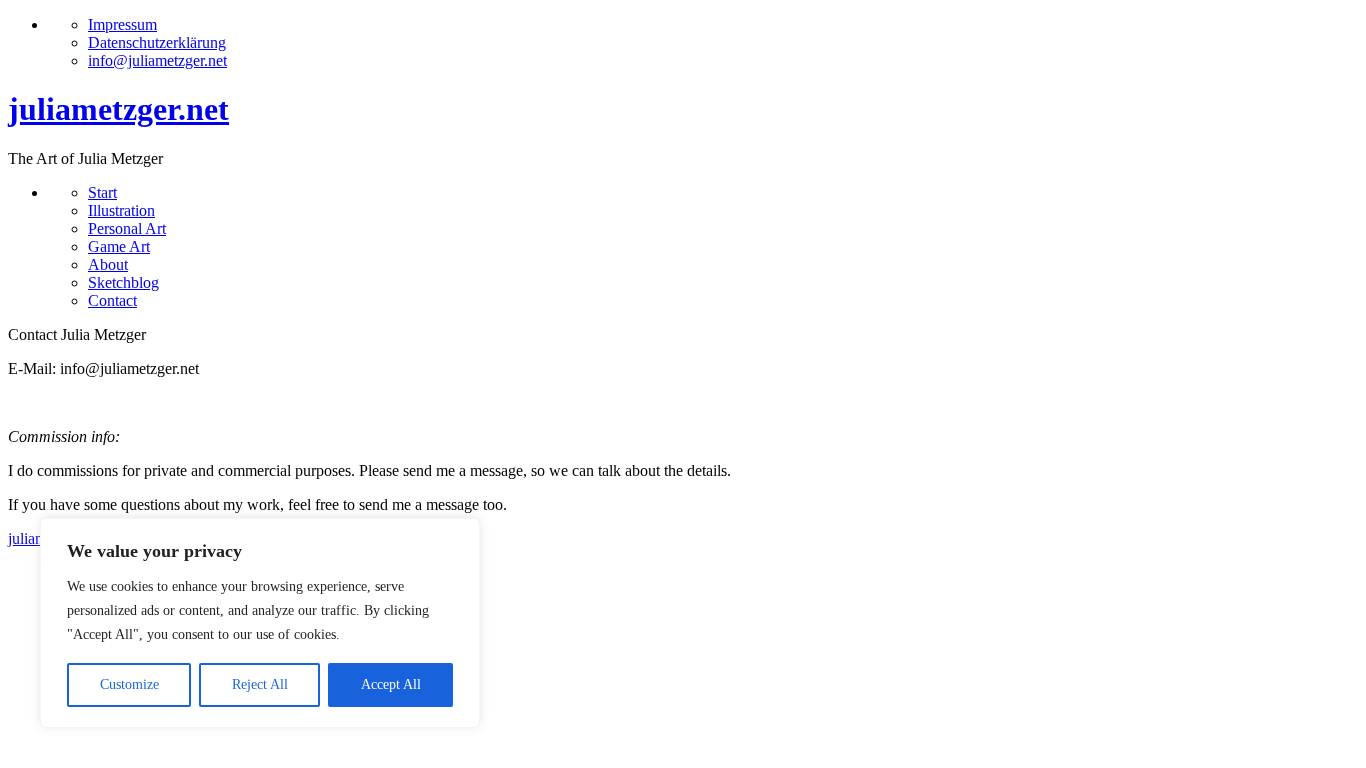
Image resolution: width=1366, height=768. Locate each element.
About (108, 264)
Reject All (260, 684)
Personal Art (127, 228)
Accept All (391, 684)
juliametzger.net (118, 109)
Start (102, 192)
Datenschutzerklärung (157, 42)
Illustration (121, 210)
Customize (129, 684)
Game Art (119, 246)
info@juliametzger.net (157, 60)
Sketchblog (123, 282)
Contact (112, 300)
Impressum (122, 24)
